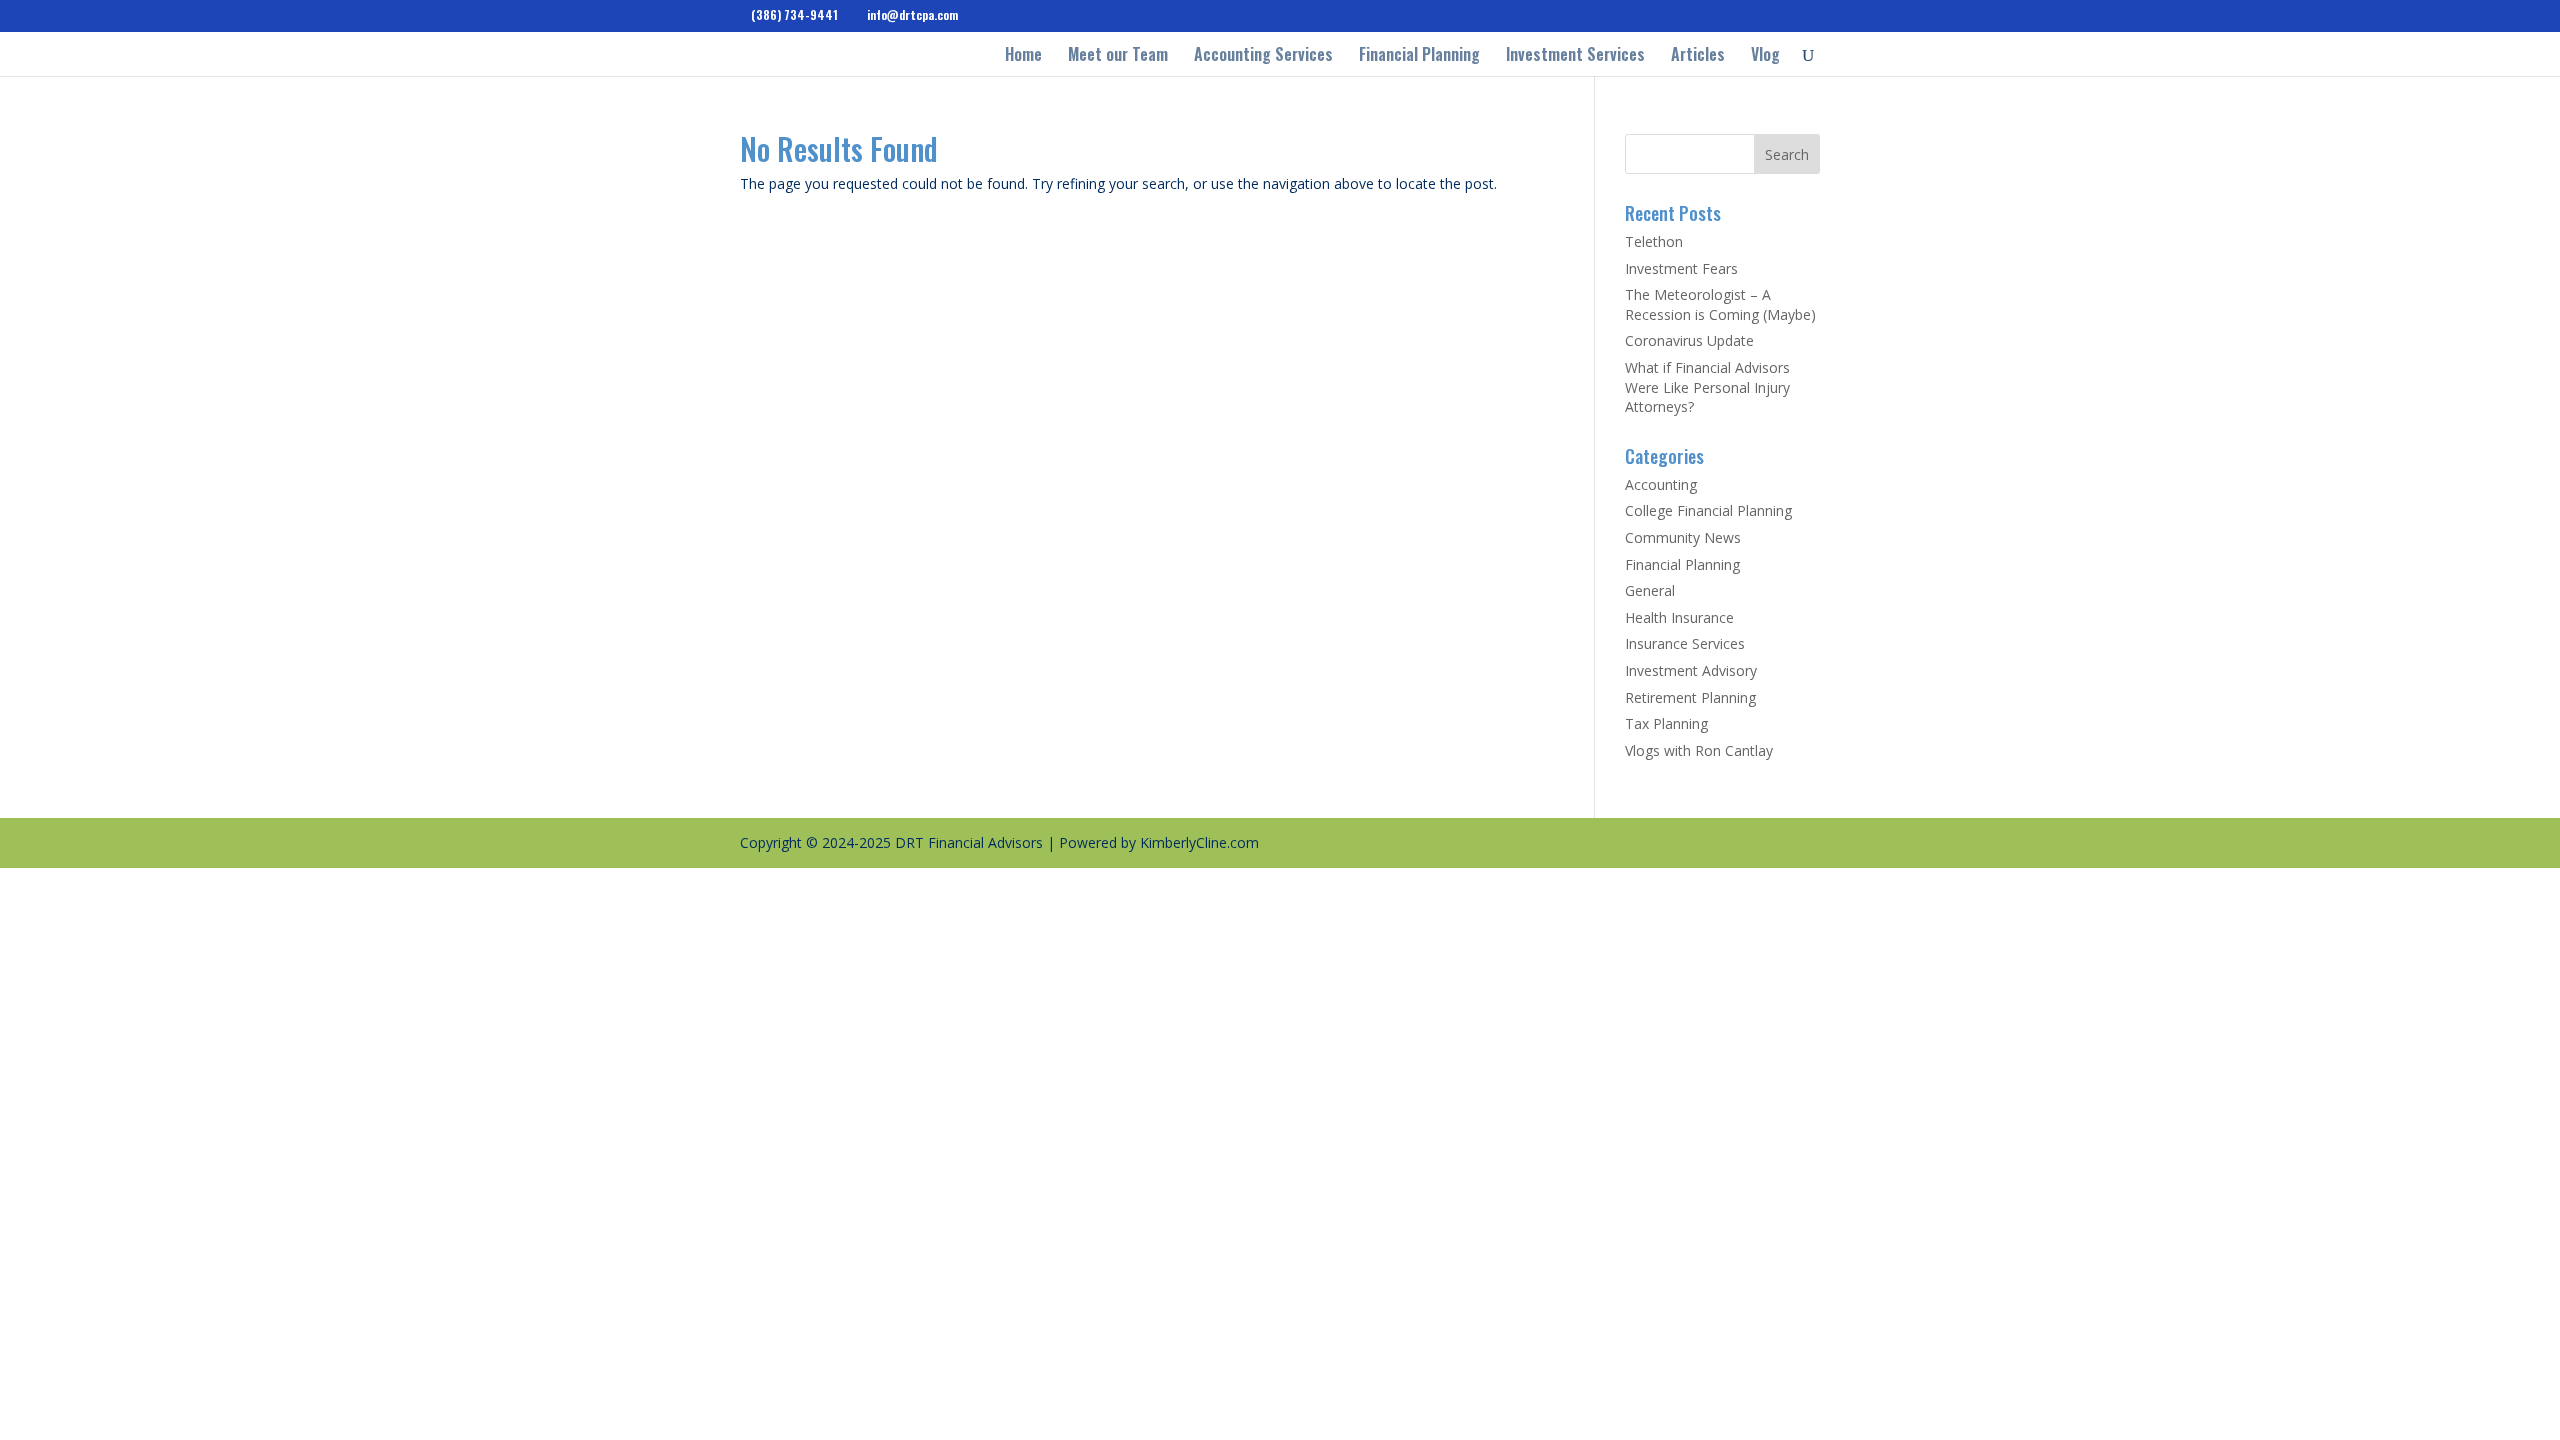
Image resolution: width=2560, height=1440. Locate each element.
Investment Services (1575, 56)
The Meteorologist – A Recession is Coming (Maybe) (1720, 304)
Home (1023, 56)
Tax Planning (1666, 723)
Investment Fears (1681, 268)
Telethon (1654, 241)
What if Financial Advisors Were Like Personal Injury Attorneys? (1707, 387)
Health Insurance (1679, 617)
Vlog (1765, 56)
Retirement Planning (1690, 697)
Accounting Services (1263, 56)
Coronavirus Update (1689, 340)
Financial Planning (1419, 56)
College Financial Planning (1708, 510)
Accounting (1661, 484)
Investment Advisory (1691, 670)
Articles (1698, 56)
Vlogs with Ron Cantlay (1699, 750)
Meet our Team (1118, 56)
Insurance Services (1685, 643)
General (1650, 590)
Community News (1683, 537)
